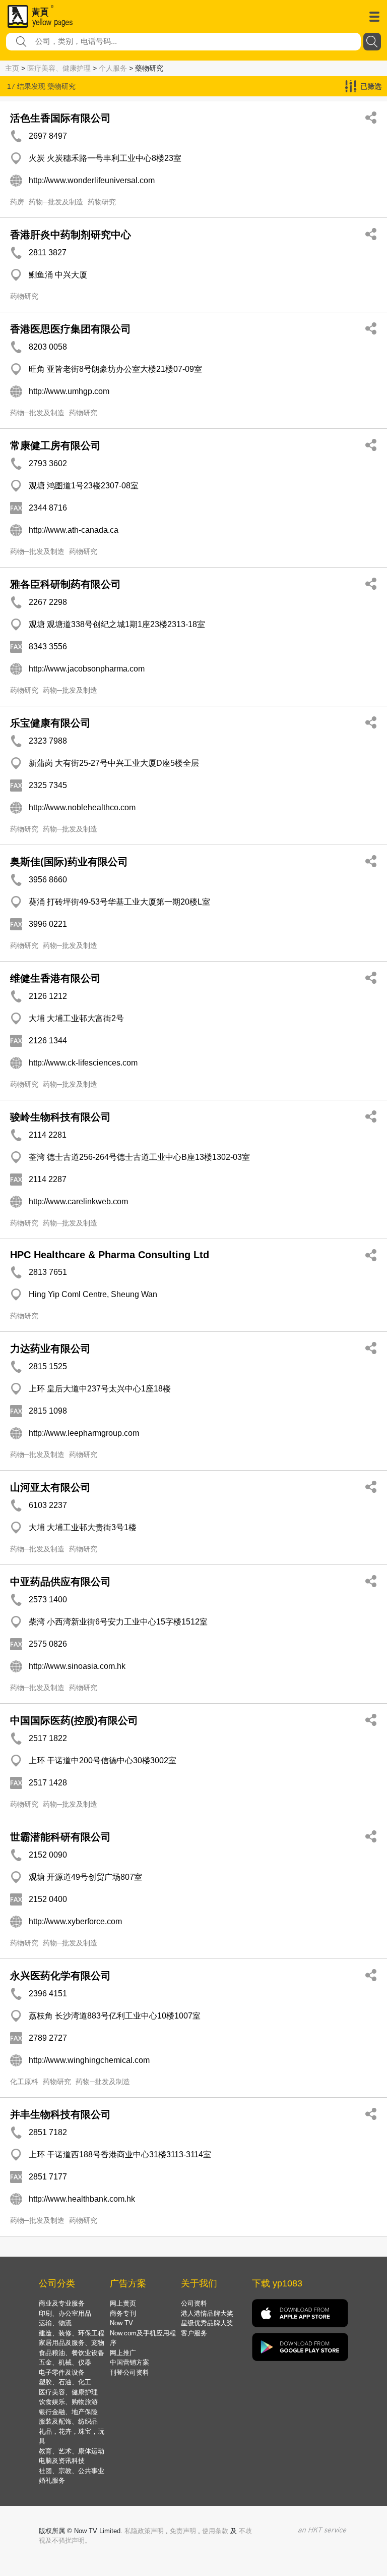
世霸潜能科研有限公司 (60, 1837)
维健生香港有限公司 (55, 978)
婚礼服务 (52, 2480)
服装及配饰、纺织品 (68, 2421)
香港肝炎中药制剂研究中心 (71, 235)
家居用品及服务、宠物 (72, 2343)
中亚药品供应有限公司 (60, 1582)
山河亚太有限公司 (50, 1487)
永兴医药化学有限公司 (60, 1976)
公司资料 (194, 2303)
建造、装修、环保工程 (72, 2333)
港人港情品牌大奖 (207, 2313)
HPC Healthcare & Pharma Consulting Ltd (110, 1255)
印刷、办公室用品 (65, 2313)
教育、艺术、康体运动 (72, 2451)
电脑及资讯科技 (62, 2461)
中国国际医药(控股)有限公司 (74, 1720)
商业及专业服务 (62, 2303)
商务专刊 (123, 2313)
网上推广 (123, 2353)
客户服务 (194, 2333)
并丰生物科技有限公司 (60, 2114)
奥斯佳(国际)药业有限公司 (69, 862)
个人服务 (113, 68)
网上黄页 (123, 2303)
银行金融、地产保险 (68, 2412)
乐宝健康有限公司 (50, 723)
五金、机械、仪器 (65, 2362)
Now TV (121, 2323)
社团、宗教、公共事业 (72, 2471)
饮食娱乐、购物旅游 (68, 2402)
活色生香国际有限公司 (60, 118)
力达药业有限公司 (50, 1349)
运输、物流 (55, 2323)
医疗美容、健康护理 (59, 68)
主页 (12, 68)
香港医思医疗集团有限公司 (71, 329)
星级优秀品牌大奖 (207, 2323)
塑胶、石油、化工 (65, 2382)
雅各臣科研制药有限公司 (66, 584)
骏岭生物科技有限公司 (60, 1117)
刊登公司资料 (130, 2372)
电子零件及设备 (62, 2372)
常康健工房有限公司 (55, 445)
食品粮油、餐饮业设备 (72, 2353)
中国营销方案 (130, 2362)
